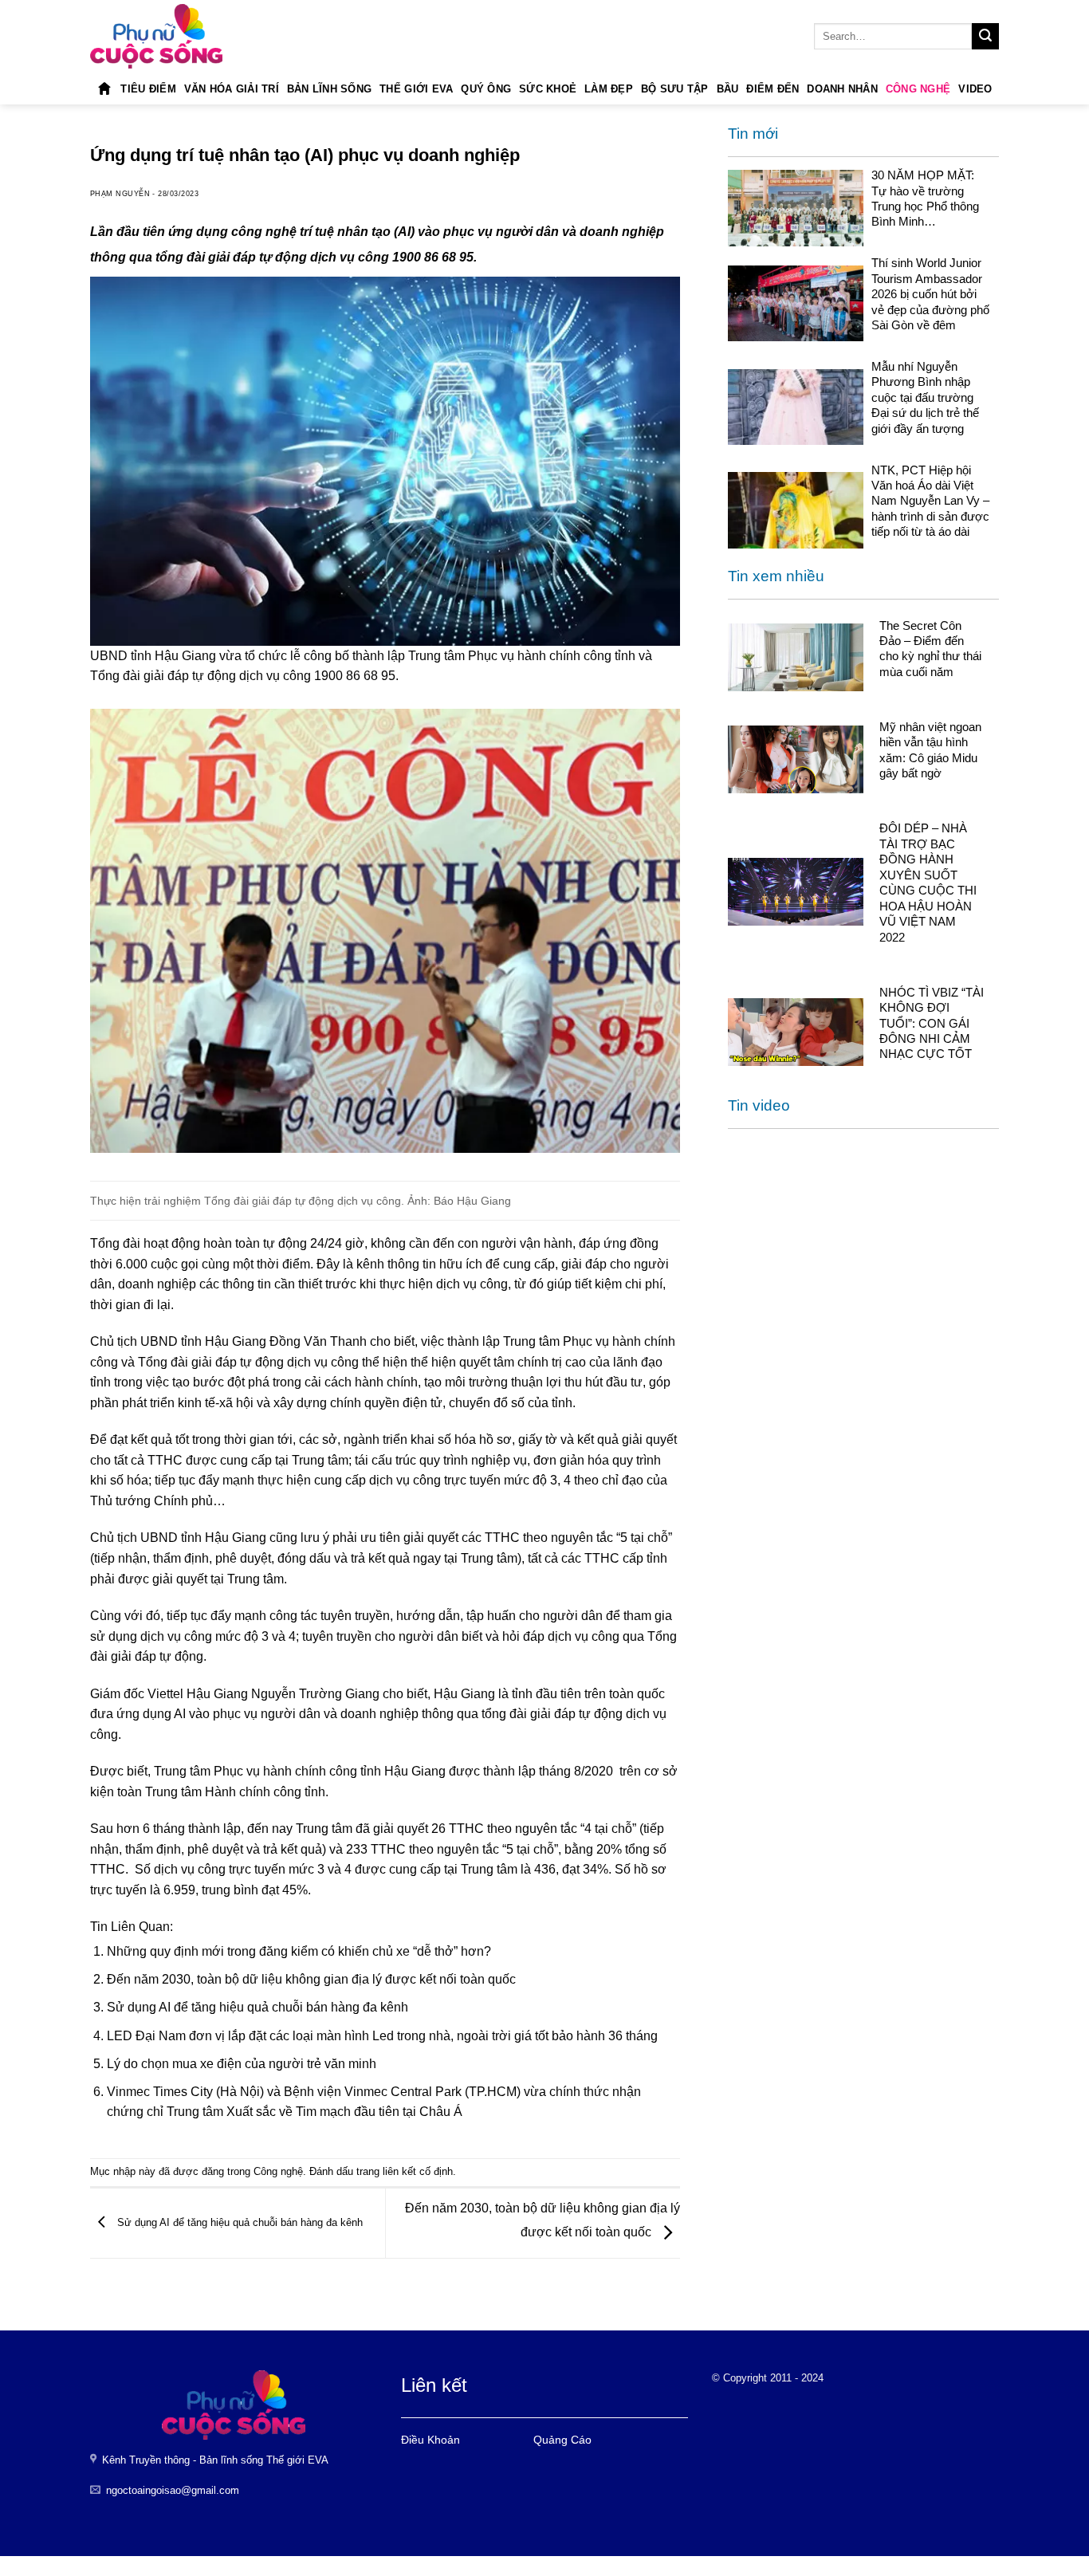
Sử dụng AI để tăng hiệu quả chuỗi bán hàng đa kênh (258, 2007)
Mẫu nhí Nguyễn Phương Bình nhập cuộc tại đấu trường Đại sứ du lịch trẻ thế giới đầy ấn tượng (925, 397)
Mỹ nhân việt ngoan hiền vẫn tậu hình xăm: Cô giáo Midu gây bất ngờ (930, 750)
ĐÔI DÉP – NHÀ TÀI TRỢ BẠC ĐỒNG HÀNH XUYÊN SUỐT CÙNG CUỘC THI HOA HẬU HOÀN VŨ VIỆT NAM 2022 (928, 883)
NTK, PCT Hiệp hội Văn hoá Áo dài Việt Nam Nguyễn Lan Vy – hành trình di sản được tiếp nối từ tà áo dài (930, 501)
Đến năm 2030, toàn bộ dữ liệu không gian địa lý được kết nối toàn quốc (311, 1979)
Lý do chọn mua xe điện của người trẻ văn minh (242, 2064)
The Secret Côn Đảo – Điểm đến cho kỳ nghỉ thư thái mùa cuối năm (930, 649)
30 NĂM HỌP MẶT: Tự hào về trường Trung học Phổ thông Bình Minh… (925, 198)
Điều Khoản (430, 2440)
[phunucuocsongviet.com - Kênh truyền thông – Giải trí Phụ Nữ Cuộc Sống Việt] (156, 36)
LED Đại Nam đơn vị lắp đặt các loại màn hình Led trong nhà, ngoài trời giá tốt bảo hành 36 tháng (382, 2036)
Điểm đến (773, 89)
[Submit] (985, 37)
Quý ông (486, 89)
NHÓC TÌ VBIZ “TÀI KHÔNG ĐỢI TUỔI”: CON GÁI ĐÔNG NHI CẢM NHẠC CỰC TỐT (932, 1023)
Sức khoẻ (548, 89)
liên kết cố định (418, 2171)
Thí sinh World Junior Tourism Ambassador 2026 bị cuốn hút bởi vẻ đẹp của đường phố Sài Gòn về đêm (930, 294)
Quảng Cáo (562, 2440)
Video (975, 89)
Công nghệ (918, 89)
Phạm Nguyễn (120, 194)
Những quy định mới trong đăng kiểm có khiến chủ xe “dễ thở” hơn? (299, 1951)
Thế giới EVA (416, 89)
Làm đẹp (609, 89)
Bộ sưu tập (675, 89)
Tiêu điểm (148, 89)
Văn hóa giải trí (232, 89)
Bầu (728, 89)
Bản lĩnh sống (329, 89)
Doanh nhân (842, 89)
